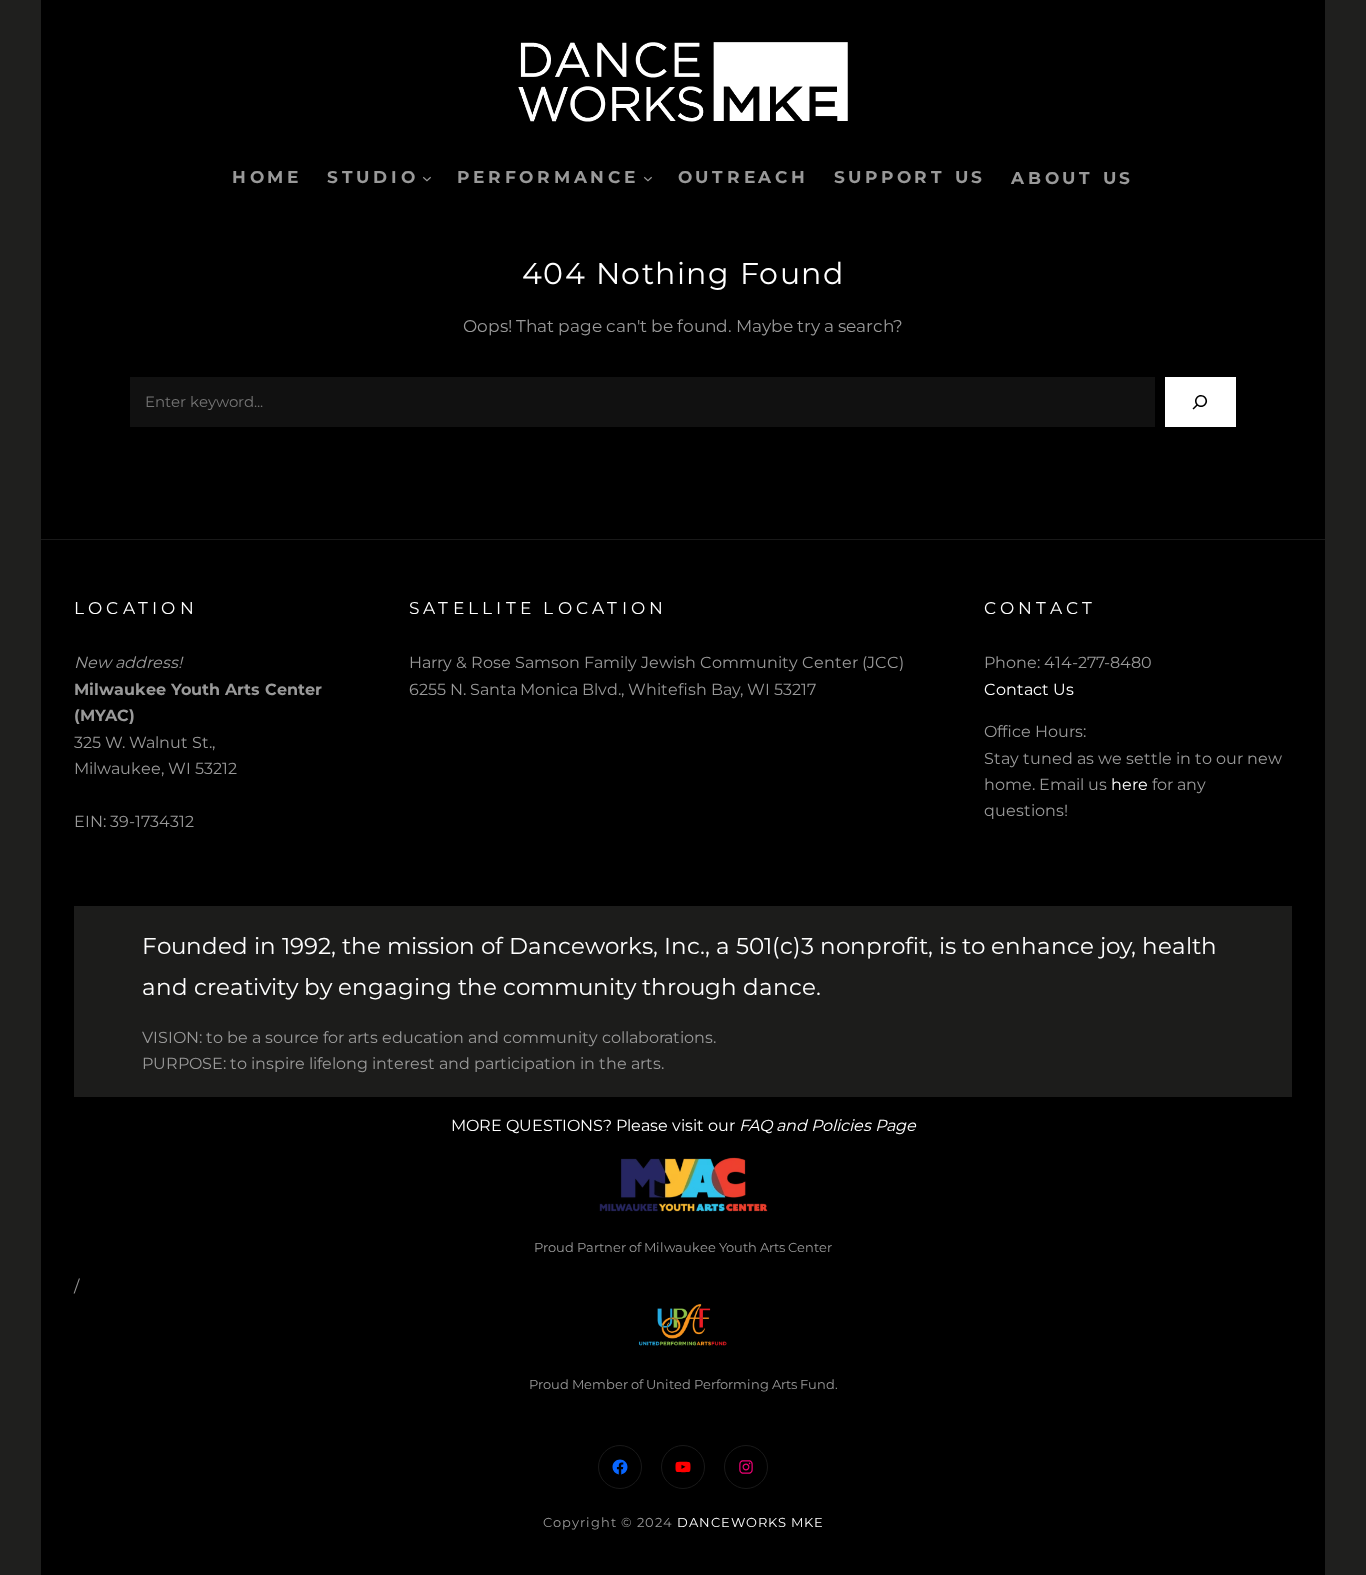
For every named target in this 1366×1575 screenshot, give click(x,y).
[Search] (1200, 401)
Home (267, 177)
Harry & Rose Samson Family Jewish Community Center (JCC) (656, 662)
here (1129, 784)
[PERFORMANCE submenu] (648, 178)
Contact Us (1029, 689)
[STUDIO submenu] (427, 178)
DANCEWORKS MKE (750, 1522)
